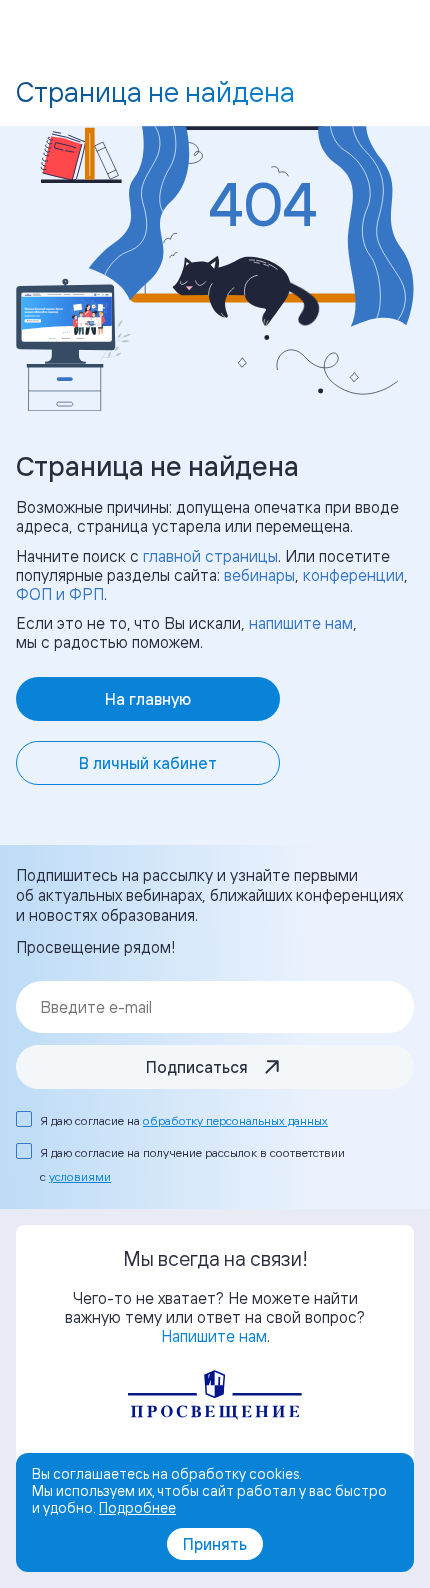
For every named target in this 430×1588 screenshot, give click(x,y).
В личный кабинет (148, 763)
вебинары (259, 575)
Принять (215, 1544)
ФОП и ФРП (60, 594)
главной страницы (210, 556)
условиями (80, 1176)
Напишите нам (214, 1336)
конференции (353, 575)
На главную (148, 699)
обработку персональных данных (235, 1120)
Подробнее (137, 1507)
